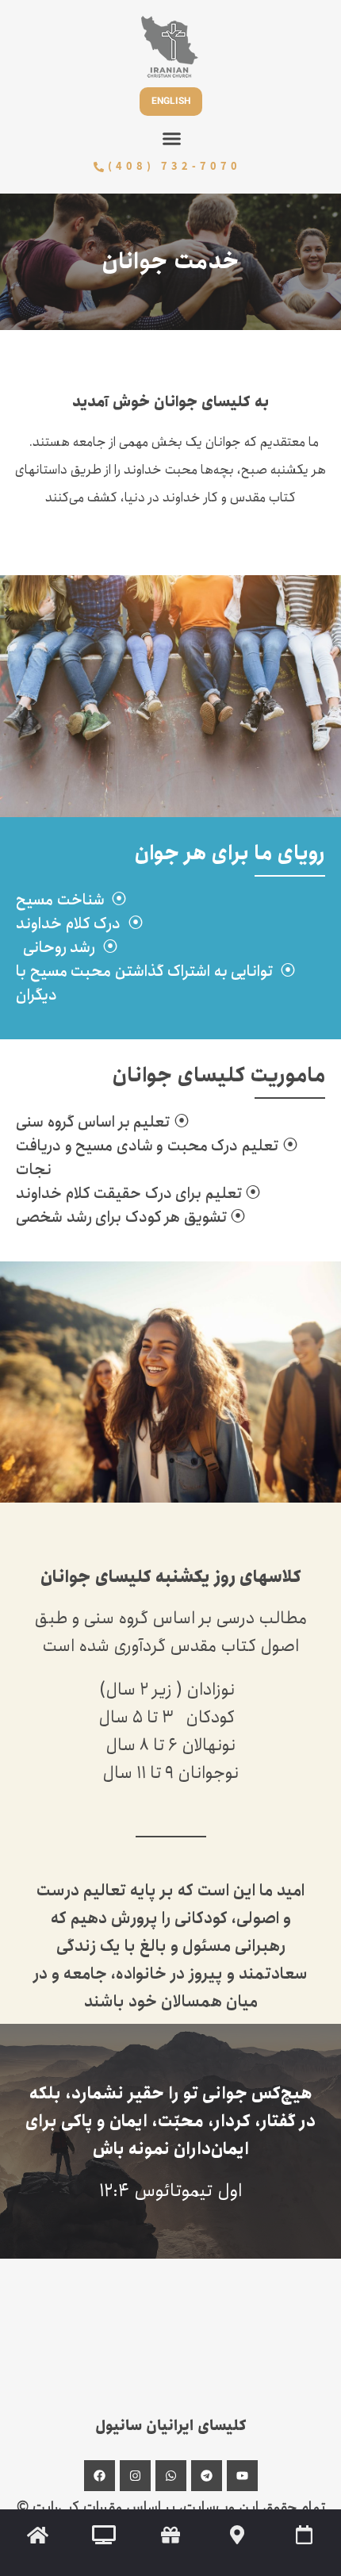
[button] (172, 139)
